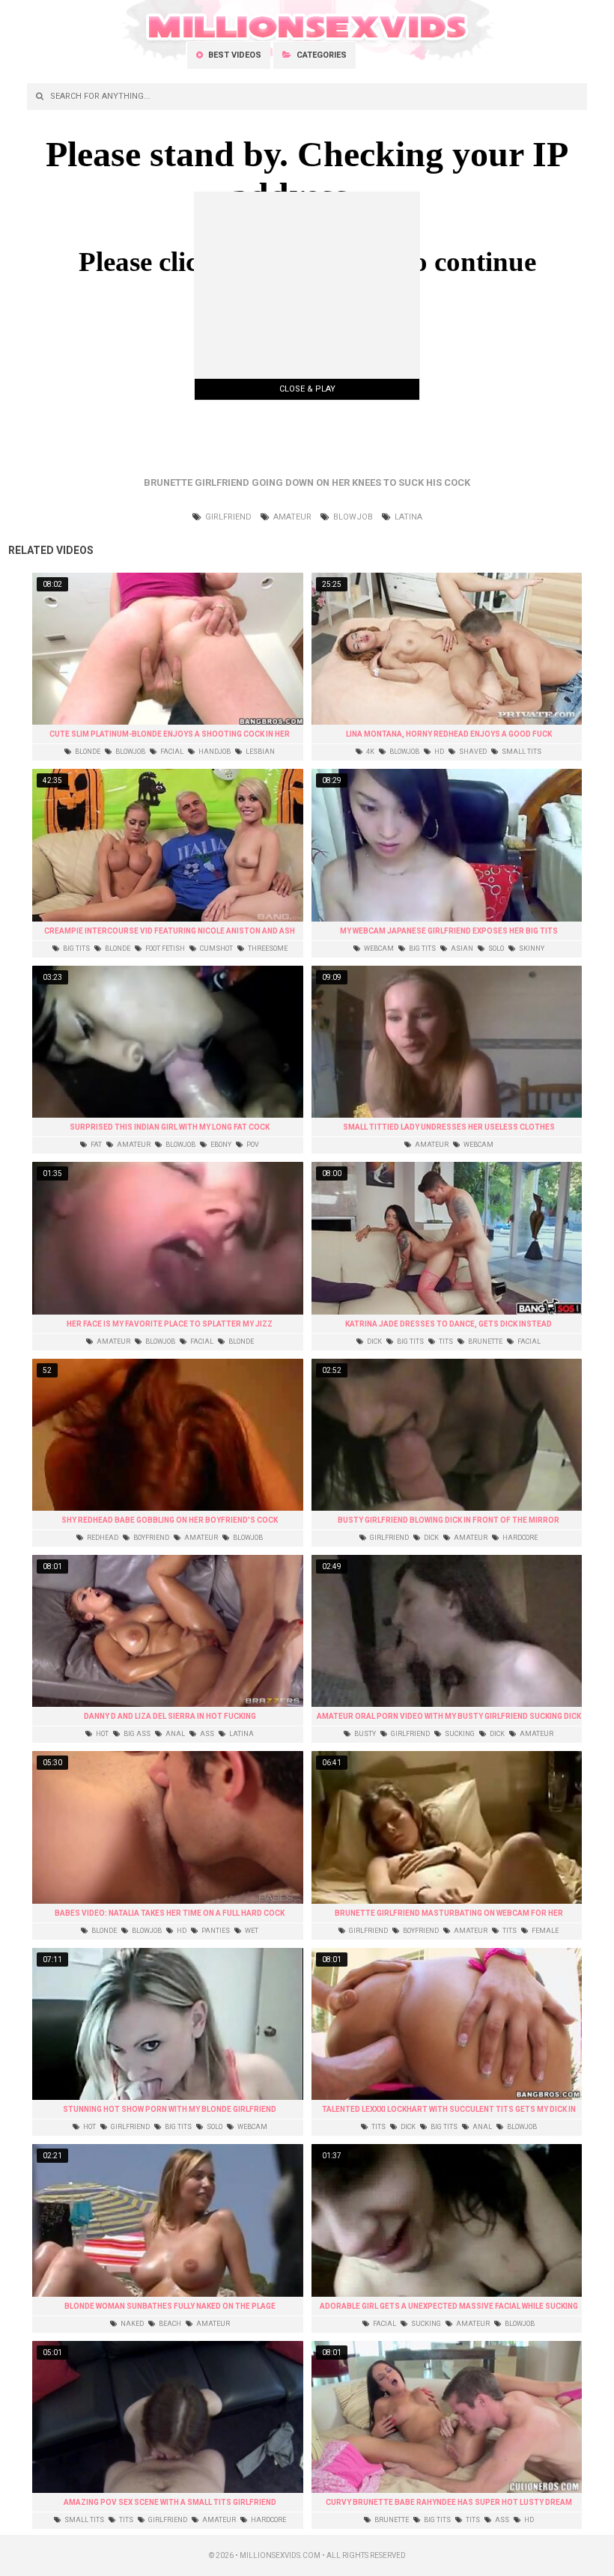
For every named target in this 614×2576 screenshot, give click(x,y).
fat (95, 1145)
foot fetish (164, 949)
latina (407, 517)
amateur (291, 517)
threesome (267, 949)
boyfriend (151, 1538)
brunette (484, 1342)
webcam (378, 949)
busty (364, 1734)
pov (252, 1145)
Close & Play (307, 389)
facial (171, 752)
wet (251, 1931)
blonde (87, 752)
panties (215, 1931)
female (544, 1931)
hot (101, 1734)
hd (438, 752)
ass (206, 1734)
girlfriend (227, 517)
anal (174, 1734)
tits (445, 1342)
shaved (472, 752)
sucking (459, 1734)
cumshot (216, 949)
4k (370, 752)
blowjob (352, 517)
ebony (220, 1145)
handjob (214, 752)
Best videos (234, 55)
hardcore (519, 1538)
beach (169, 2324)
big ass (136, 1734)
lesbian (259, 752)
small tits (521, 752)
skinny (531, 949)
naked (131, 2324)
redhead (102, 1538)
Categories (320, 55)
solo (495, 949)
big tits (76, 949)
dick (374, 1342)
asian (461, 949)
